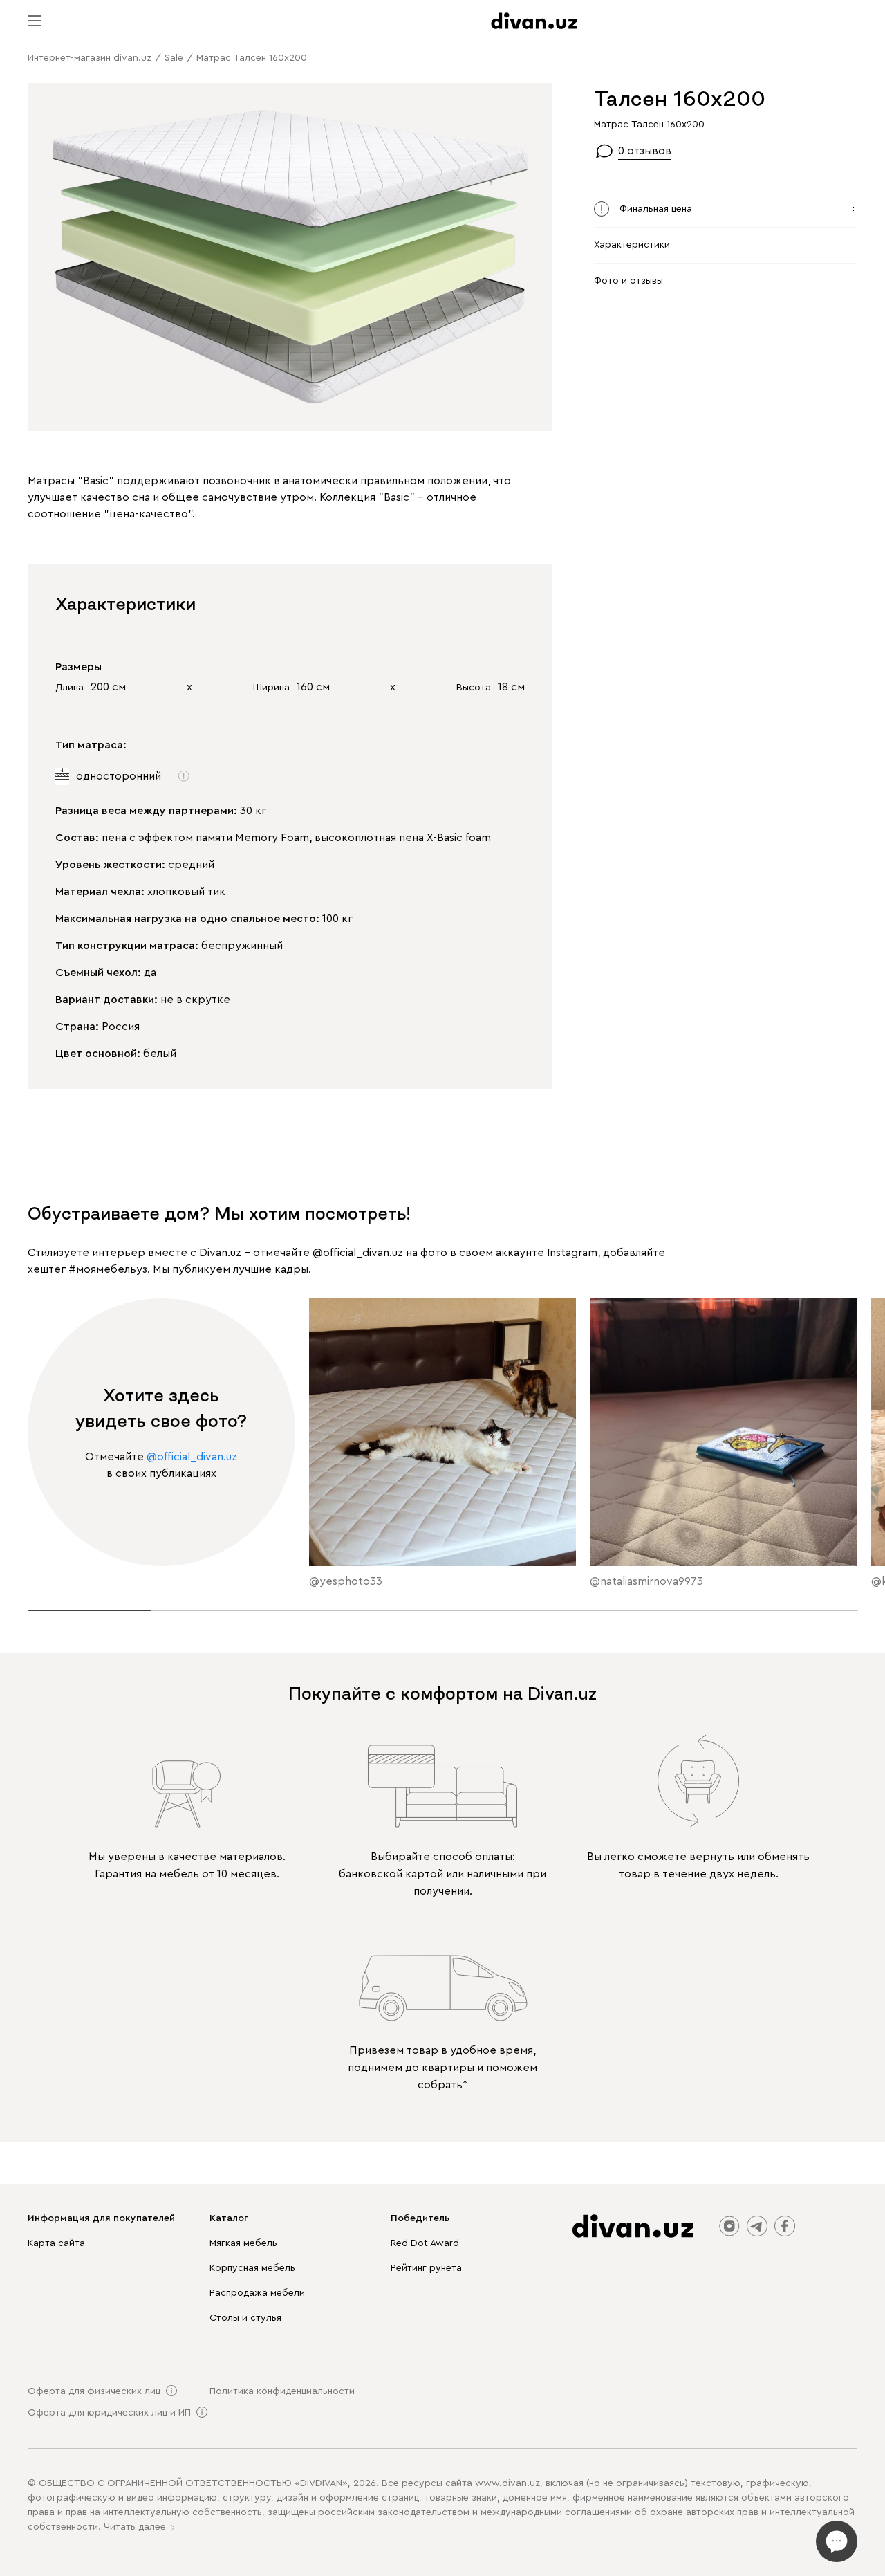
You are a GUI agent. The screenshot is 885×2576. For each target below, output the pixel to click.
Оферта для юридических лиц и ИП (109, 2413)
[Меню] (35, 21)
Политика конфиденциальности (282, 2391)
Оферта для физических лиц (94, 2391)
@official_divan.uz (358, 1253)
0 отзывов (645, 151)
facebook (785, 2226)
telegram (757, 2226)
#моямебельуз (108, 1269)
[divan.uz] (534, 21)
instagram (729, 2226)
